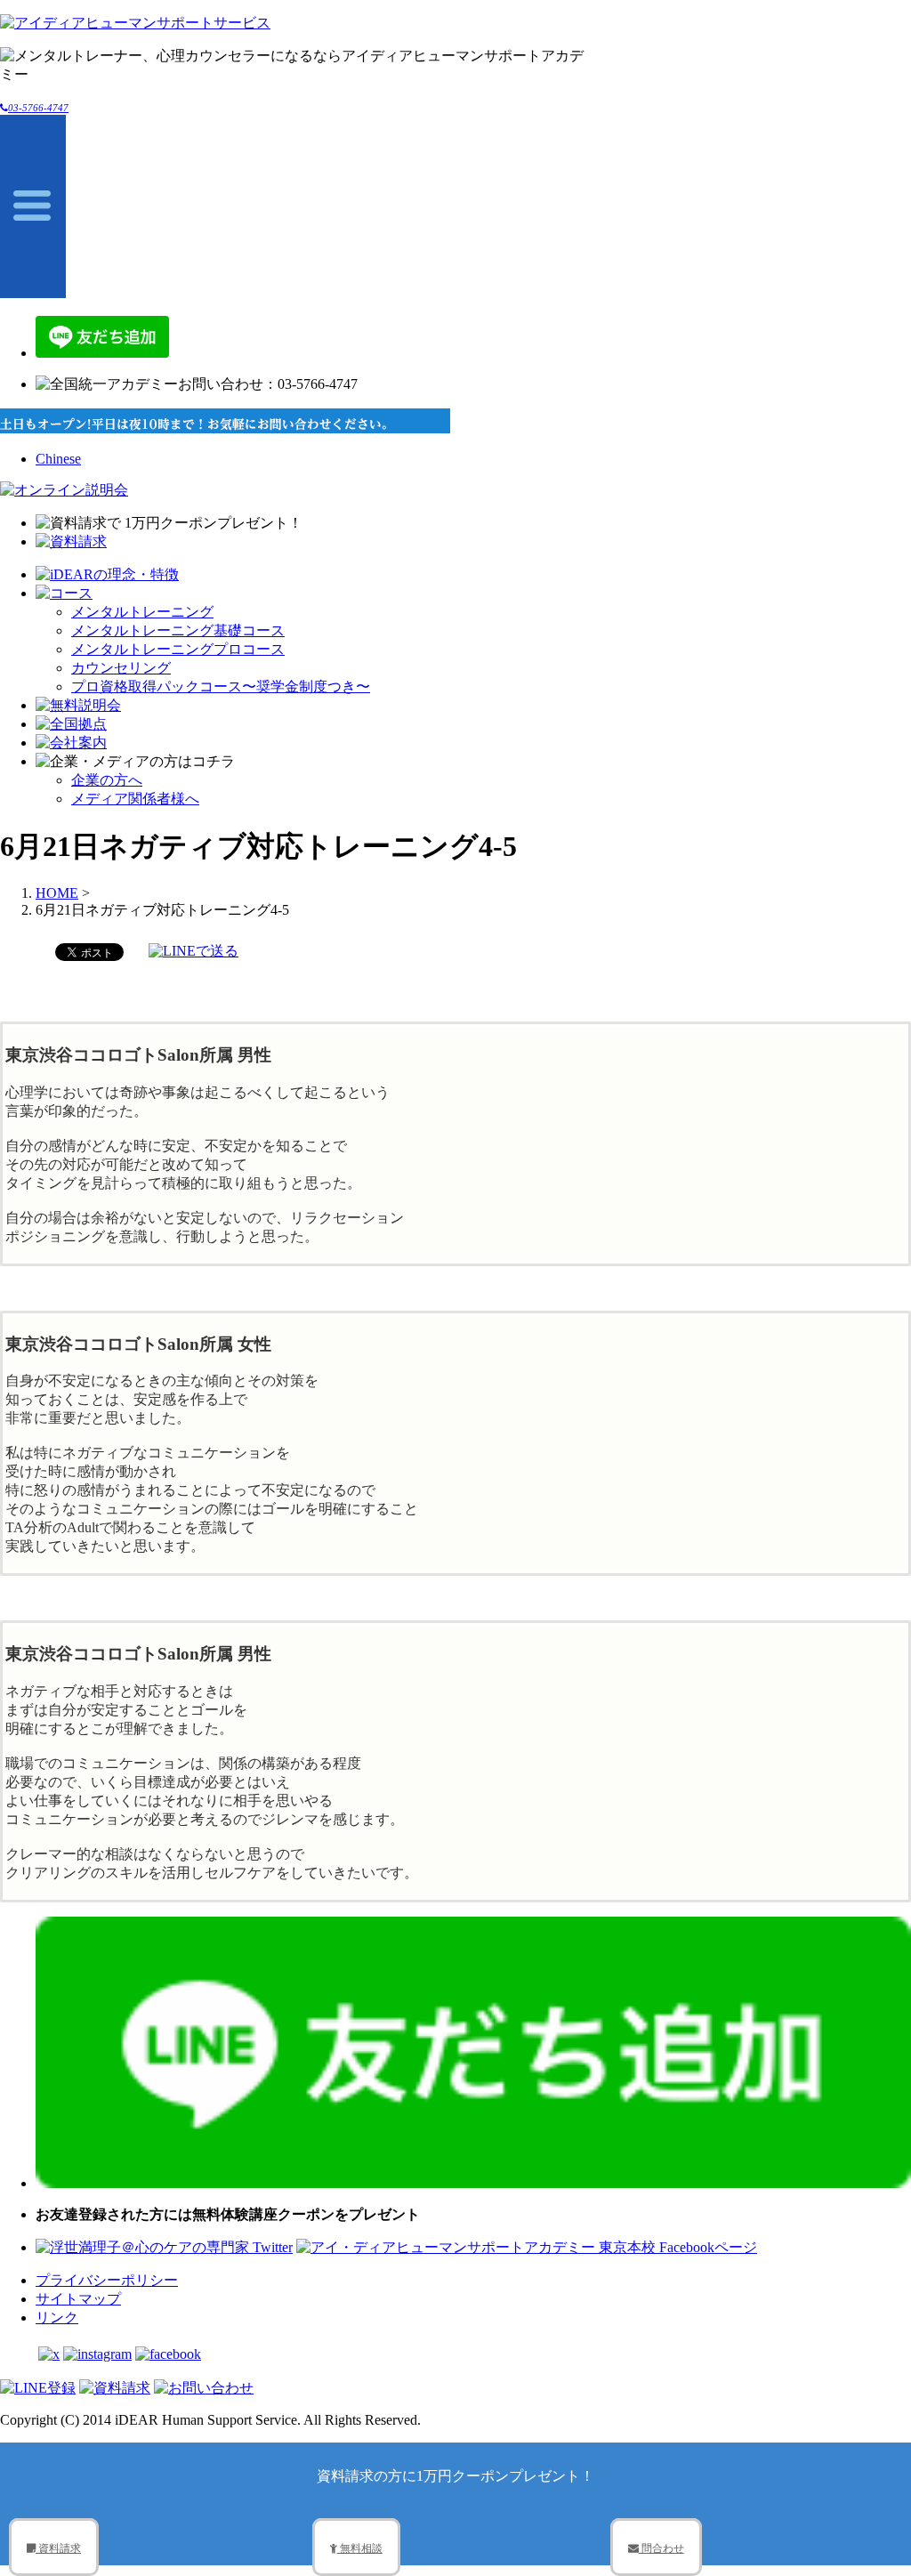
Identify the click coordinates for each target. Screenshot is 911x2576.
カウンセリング (121, 668)
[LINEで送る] (193, 951)
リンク (57, 2318)
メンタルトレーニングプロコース (178, 649)
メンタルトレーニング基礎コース (178, 630)
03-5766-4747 (38, 108)
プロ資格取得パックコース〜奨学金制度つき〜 (221, 686)
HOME (57, 893)
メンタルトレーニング (142, 612)
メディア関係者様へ (135, 799)
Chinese (58, 459)
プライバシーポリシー (107, 2280)
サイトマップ (78, 2299)
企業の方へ (107, 780)
